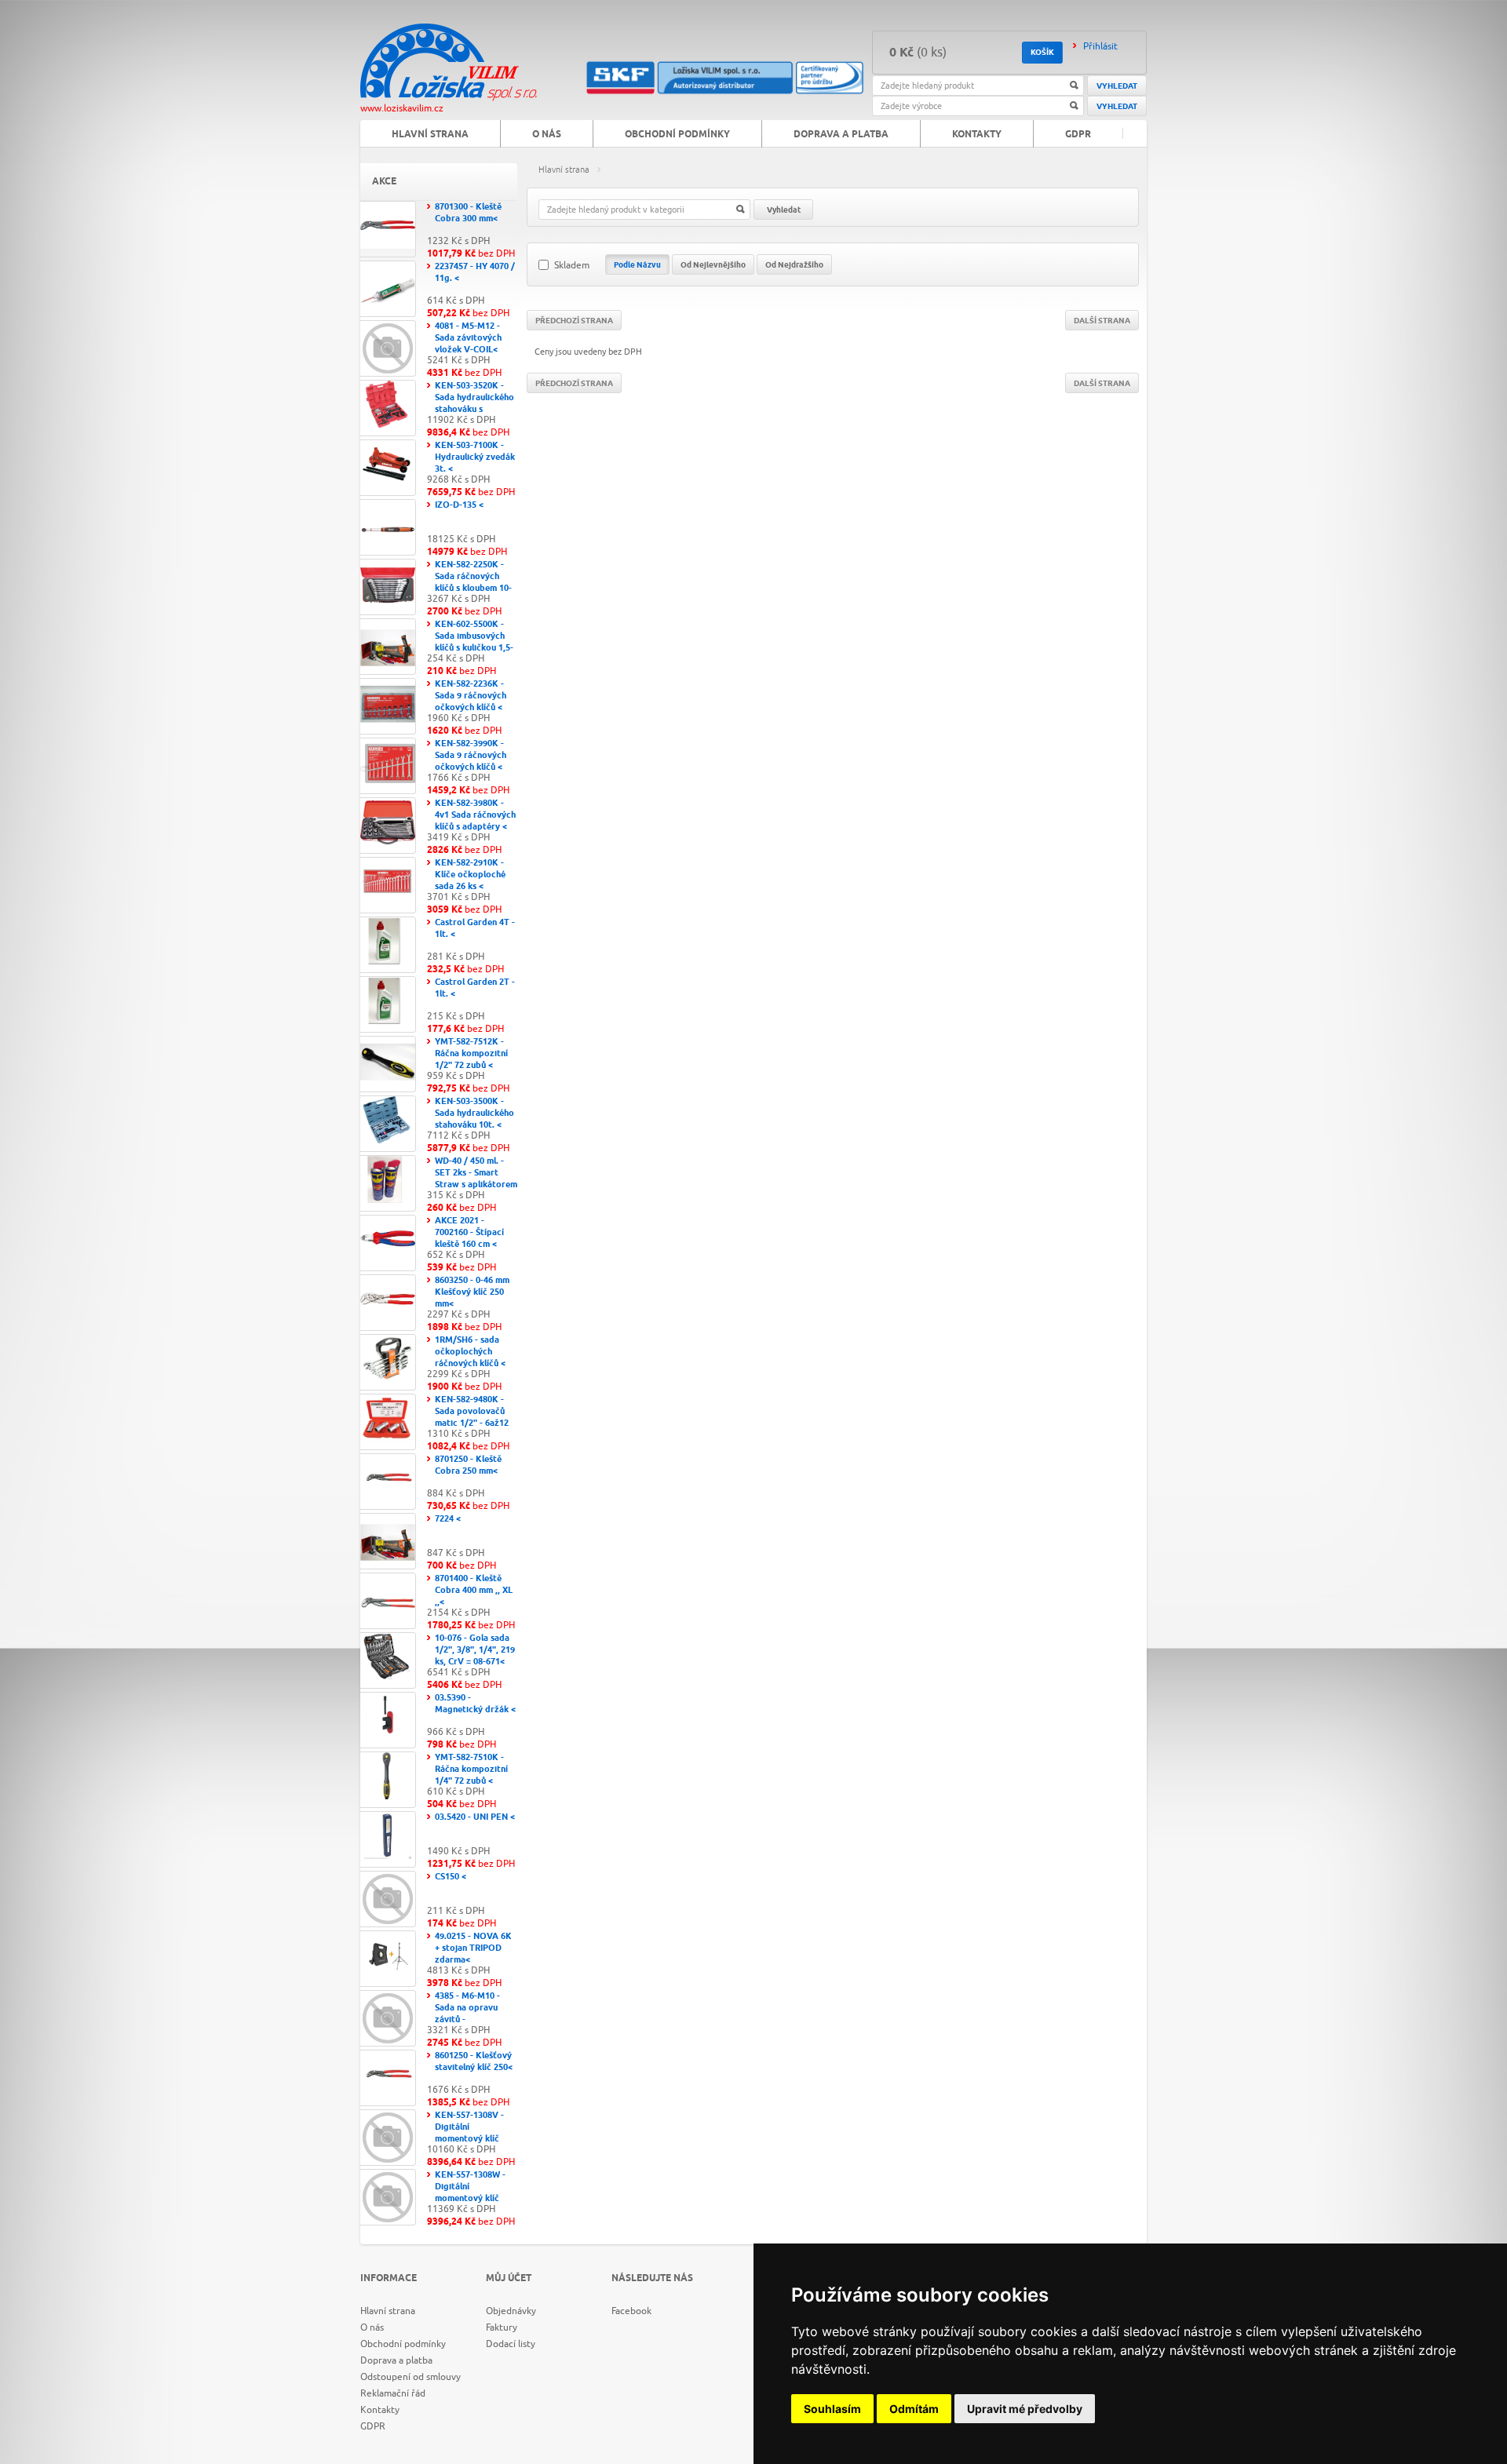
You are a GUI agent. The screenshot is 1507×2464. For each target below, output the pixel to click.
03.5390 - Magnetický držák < (475, 1704)
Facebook (631, 2311)
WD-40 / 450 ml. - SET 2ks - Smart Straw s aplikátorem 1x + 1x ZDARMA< (476, 1179)
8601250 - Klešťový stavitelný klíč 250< (474, 2061)
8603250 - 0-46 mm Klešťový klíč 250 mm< (472, 1292)
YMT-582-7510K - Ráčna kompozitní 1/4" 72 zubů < (471, 1769)
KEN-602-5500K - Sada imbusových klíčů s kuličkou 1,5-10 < (474, 642)
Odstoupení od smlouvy (411, 2377)
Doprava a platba (841, 135)
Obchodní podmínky (677, 135)
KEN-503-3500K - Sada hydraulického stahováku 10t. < (474, 1113)
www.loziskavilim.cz (402, 108)
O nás (547, 135)
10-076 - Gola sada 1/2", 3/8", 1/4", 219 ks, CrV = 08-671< (475, 1650)
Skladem (572, 265)
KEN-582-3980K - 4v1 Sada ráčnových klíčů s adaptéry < (475, 815)
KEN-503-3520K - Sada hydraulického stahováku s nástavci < (474, 403)
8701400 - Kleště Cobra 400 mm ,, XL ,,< (474, 1590)
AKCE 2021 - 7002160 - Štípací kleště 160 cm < (469, 1232)
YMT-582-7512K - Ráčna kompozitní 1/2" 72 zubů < (471, 1053)
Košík (1042, 53)
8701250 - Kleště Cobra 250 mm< (468, 1465)
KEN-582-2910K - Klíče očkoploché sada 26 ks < (470, 875)
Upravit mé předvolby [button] (1025, 2409)
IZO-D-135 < (459, 505)
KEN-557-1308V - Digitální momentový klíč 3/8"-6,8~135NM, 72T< (469, 2139)
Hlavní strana (564, 169)
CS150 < (451, 1877)
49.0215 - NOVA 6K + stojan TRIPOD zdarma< (473, 1948)
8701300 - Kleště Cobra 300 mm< (468, 213)
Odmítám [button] (914, 2409)
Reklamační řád (393, 2393)
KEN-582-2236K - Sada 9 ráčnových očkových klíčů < (471, 696)
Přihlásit (1100, 46)
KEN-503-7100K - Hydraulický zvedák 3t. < (475, 457)
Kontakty (977, 135)
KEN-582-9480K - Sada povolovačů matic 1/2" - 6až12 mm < (472, 1417)
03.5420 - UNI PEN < (475, 1817)
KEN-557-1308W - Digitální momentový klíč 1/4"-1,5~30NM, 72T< (470, 2198)
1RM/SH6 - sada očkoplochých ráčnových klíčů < (470, 1352)
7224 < (448, 1519)
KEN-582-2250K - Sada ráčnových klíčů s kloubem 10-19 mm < (473, 582)
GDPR (1078, 135)
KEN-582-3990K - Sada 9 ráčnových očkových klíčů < (471, 755)
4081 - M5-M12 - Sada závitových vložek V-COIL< (468, 338)
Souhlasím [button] (832, 2409)
